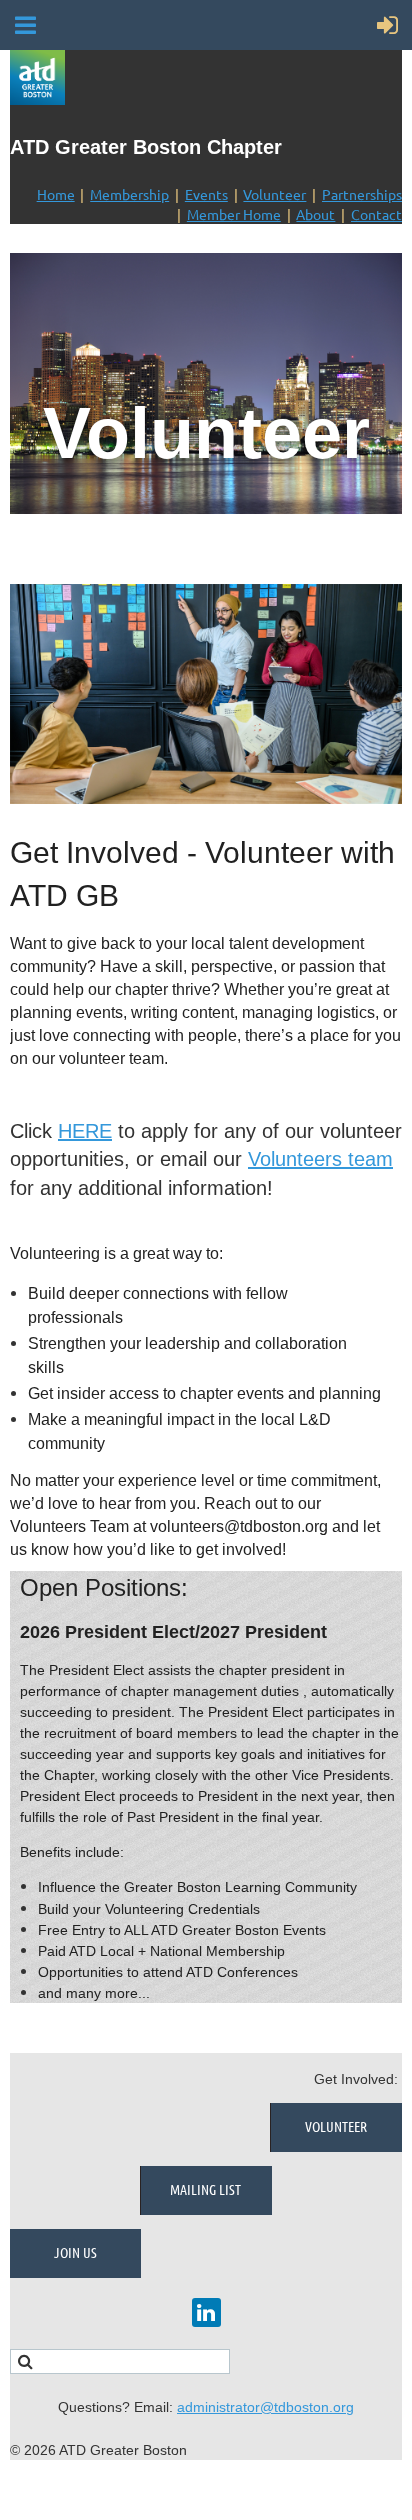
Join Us (75, 2252)
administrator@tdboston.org (265, 2407)
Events (206, 194)
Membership (129, 194)
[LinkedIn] (206, 2312)
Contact (376, 214)
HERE (85, 1131)
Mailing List (205, 2189)
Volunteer (274, 194)
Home (56, 194)
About (315, 214)
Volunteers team (320, 1159)
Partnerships (362, 194)
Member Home (234, 214)
